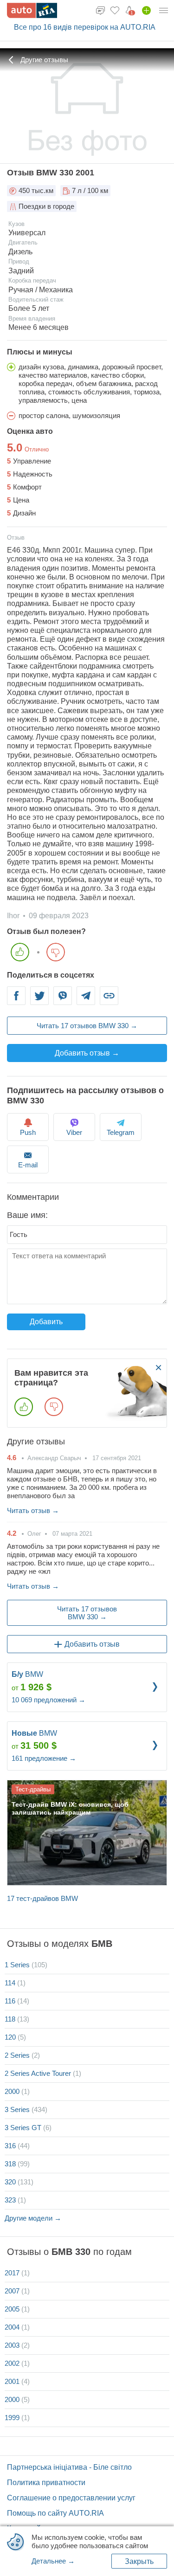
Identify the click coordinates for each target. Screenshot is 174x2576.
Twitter (39, 1001)
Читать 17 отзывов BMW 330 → (87, 1026)
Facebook (16, 1001)
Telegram (86, 1001)
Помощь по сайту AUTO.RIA (55, 2513)
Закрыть (139, 2561)
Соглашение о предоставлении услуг (71, 2498)
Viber (63, 1001)
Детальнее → (53, 2561)
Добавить (46, 1322)
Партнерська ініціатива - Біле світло (69, 2467)
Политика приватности (46, 2483)
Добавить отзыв (92, 1644)
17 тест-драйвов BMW (42, 1898)
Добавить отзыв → (87, 1053)
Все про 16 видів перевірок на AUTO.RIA (85, 27)
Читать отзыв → (33, 1510)
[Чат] (100, 10)
